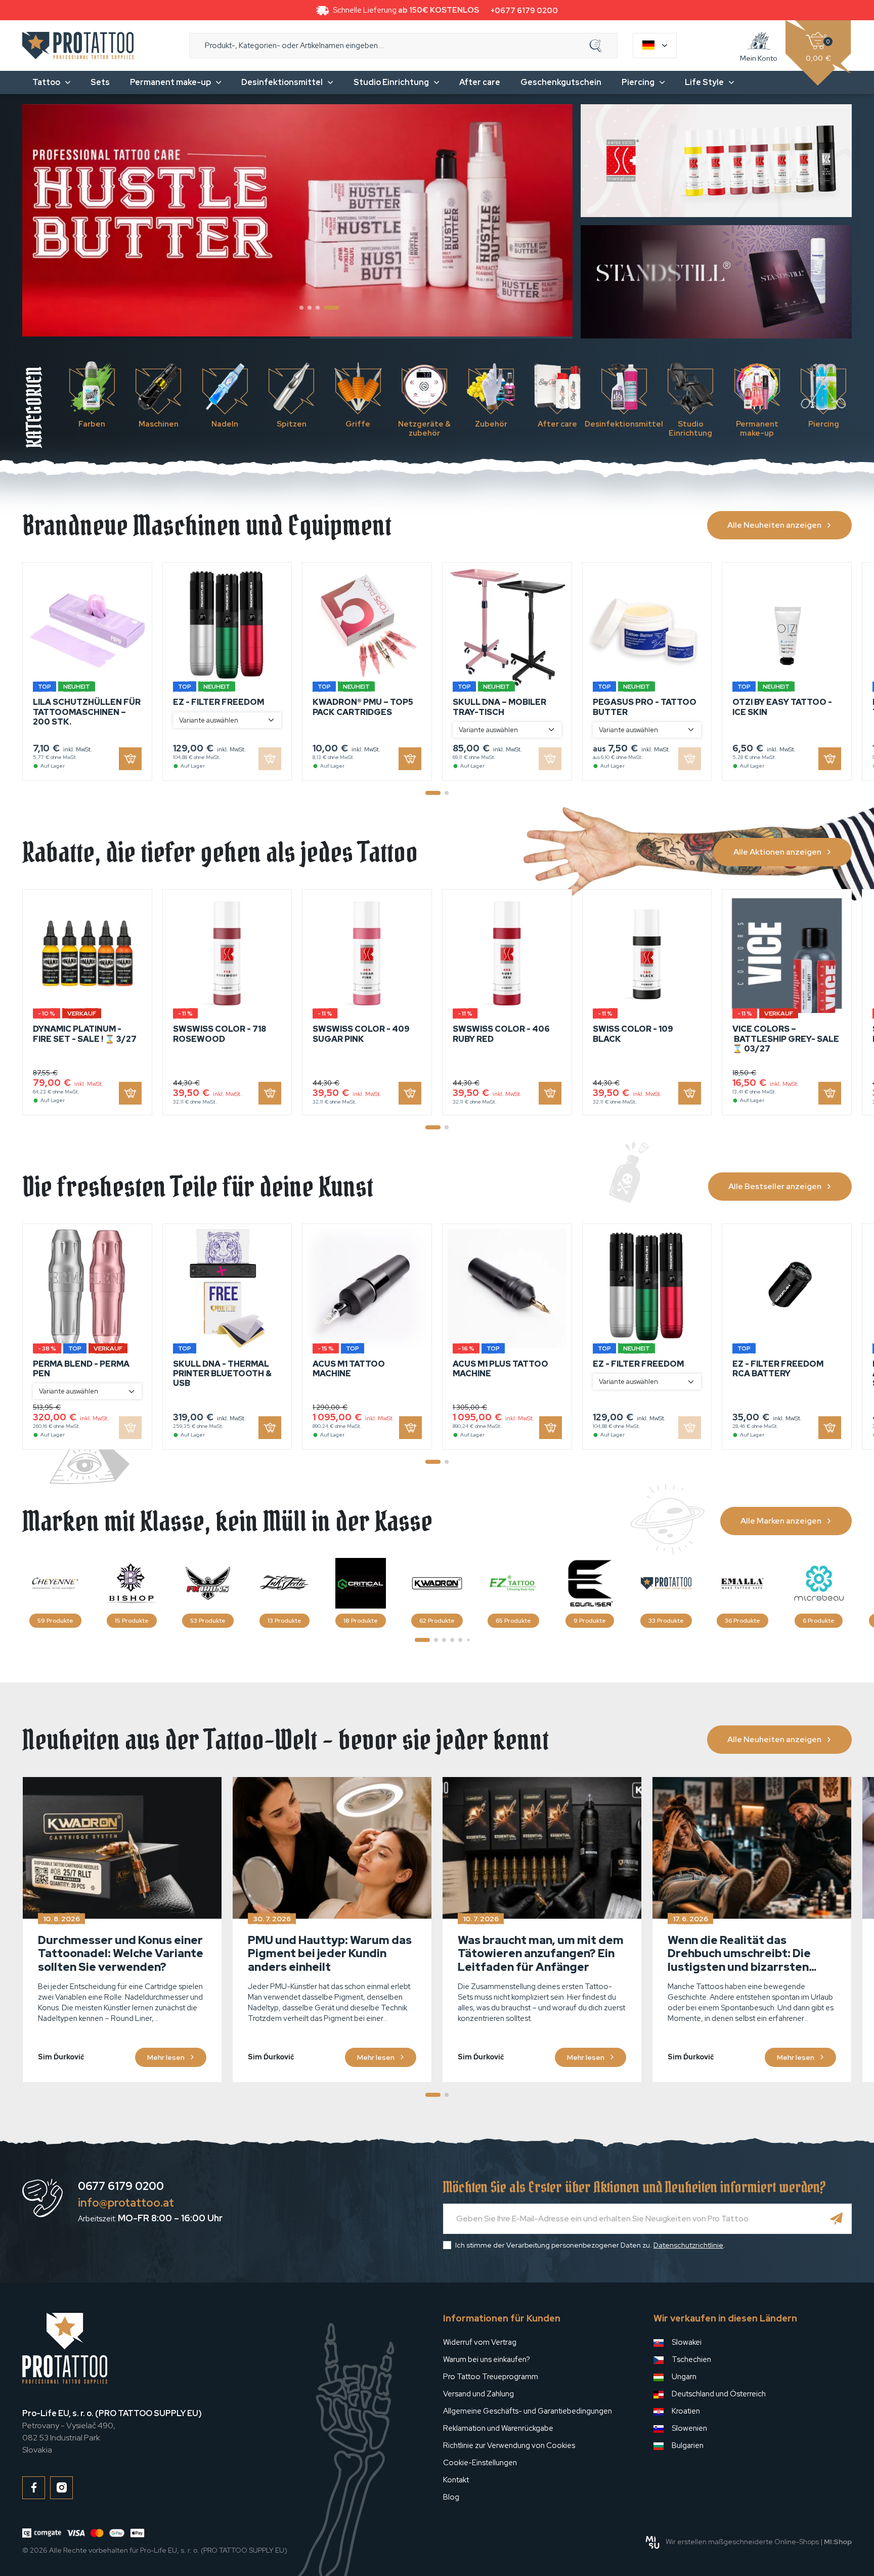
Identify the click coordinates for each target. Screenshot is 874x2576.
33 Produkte (666, 1621)
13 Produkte (285, 1621)
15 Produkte (132, 1621)
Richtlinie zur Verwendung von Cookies (509, 2445)
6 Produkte (819, 1621)
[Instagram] (61, 2488)
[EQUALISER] (590, 1583)
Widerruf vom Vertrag (480, 2342)
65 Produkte (513, 1621)
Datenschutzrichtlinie (688, 2245)
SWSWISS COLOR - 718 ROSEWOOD (220, 1034)
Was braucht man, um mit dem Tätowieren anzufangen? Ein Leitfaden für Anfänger (541, 1954)
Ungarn (684, 2377)
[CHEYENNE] (55, 1583)
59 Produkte (55, 1621)
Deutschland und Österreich (719, 2394)
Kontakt (456, 2480)
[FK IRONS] (208, 1583)
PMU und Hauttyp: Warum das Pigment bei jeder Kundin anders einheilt (330, 1954)
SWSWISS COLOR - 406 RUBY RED (501, 1034)
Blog (451, 2497)
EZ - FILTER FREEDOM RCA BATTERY (778, 1369)
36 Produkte (742, 1621)
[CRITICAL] (361, 1583)
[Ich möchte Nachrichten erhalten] (837, 2219)
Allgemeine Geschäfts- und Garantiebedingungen (528, 2411)
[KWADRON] (437, 1583)
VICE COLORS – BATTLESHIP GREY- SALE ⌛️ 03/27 (786, 1039)
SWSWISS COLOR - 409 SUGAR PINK (361, 1034)
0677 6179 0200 (121, 2186)
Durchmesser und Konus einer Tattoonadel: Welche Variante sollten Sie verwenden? (121, 1954)
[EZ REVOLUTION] (513, 1583)
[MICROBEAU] (819, 1583)
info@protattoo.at (126, 2203)
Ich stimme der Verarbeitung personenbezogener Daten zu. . (590, 2245)
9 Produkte (590, 1621)
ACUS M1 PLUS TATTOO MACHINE (500, 1369)
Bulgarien (688, 2445)
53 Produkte (208, 1621)
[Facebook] (34, 2488)
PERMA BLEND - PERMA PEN (81, 1369)
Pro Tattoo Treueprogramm (491, 2377)
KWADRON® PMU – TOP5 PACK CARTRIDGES (363, 707)
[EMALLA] (742, 1583)
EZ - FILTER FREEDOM (219, 702)
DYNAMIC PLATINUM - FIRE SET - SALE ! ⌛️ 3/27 (85, 1034)
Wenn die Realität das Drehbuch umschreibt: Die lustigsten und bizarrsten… (742, 1954)
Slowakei (687, 2342)
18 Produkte (361, 1621)
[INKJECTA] (284, 1583)
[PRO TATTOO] (666, 1583)
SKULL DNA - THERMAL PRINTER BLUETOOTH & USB (222, 1374)
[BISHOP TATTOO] (132, 1583)
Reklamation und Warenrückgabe (498, 2428)
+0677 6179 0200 (524, 11)
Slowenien (689, 2428)
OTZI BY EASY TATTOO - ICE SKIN (782, 707)
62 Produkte (437, 1621)
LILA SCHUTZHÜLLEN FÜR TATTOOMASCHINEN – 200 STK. (87, 712)
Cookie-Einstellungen (480, 2463)
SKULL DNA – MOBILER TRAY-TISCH (499, 707)
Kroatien (686, 2411)
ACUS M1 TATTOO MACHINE (349, 1369)
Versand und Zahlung (478, 2394)
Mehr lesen (166, 2057)
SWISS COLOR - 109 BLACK (633, 1034)
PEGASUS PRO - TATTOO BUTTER (645, 707)
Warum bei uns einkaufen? (487, 2359)
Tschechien (691, 2359)
